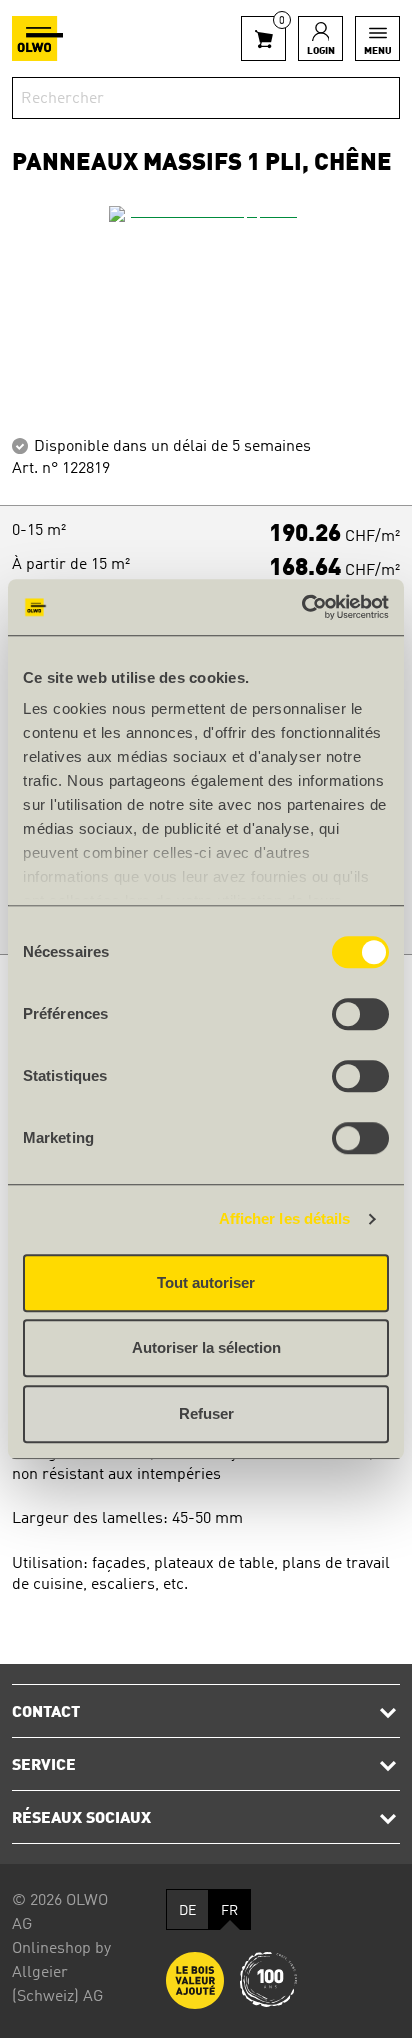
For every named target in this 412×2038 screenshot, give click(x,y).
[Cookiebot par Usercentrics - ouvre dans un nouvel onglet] (301, 607)
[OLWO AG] (37, 38)
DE (187, 1911)
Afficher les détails (285, 1218)
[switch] (360, 1014)
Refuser (206, 1413)
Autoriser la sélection (206, 1347)
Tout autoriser (206, 1282)
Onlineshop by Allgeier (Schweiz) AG (61, 1973)
